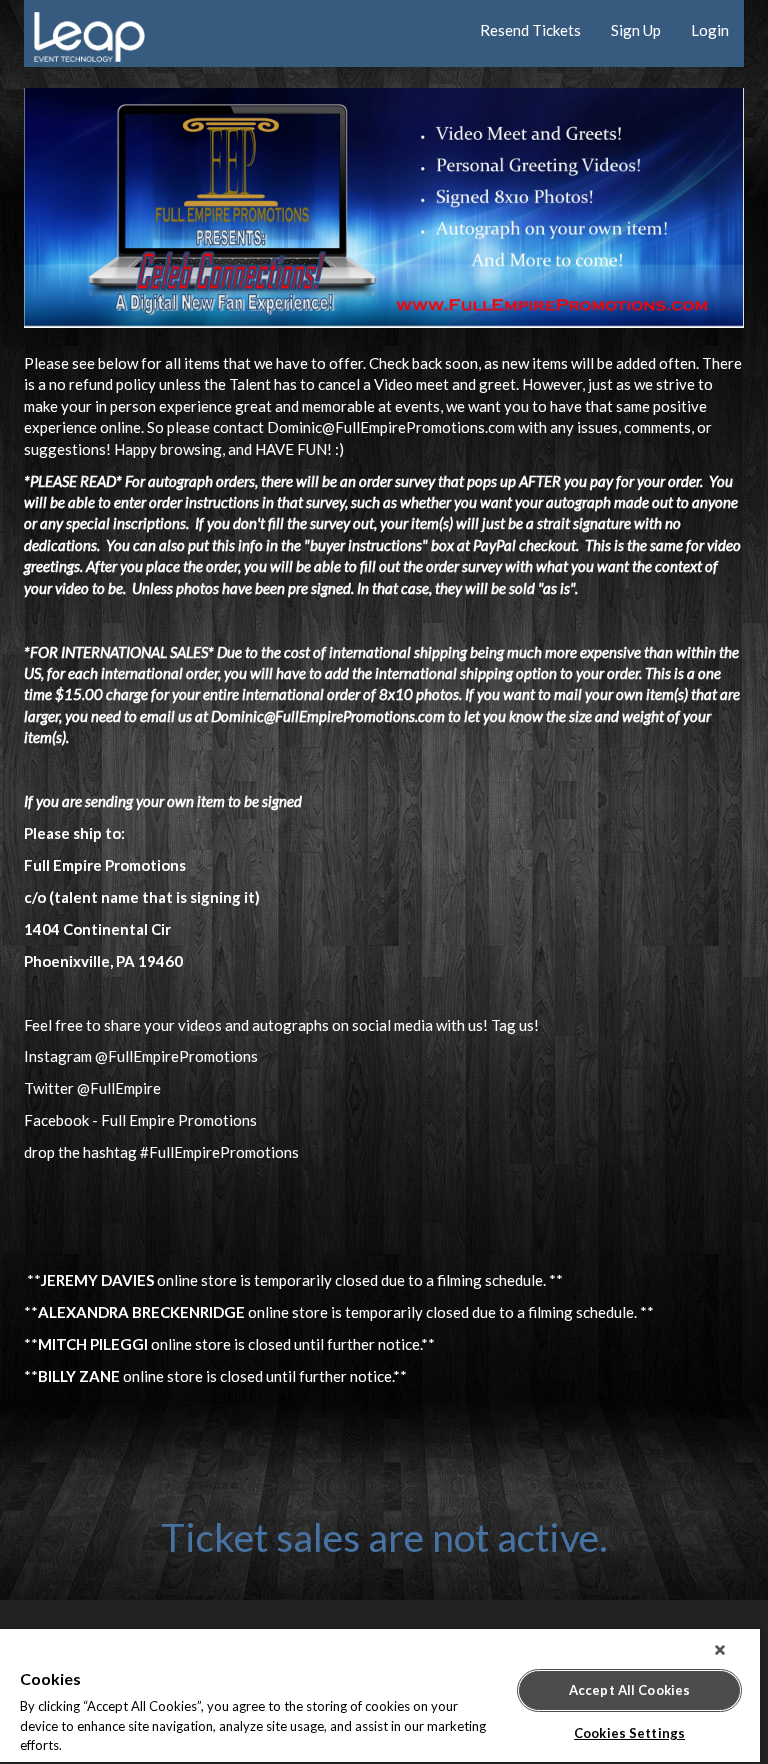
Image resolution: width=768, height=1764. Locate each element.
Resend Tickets (530, 30)
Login (710, 30)
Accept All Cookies (629, 1690)
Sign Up (636, 30)
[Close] (720, 1650)
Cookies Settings (629, 1733)
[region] (380, 1696)
